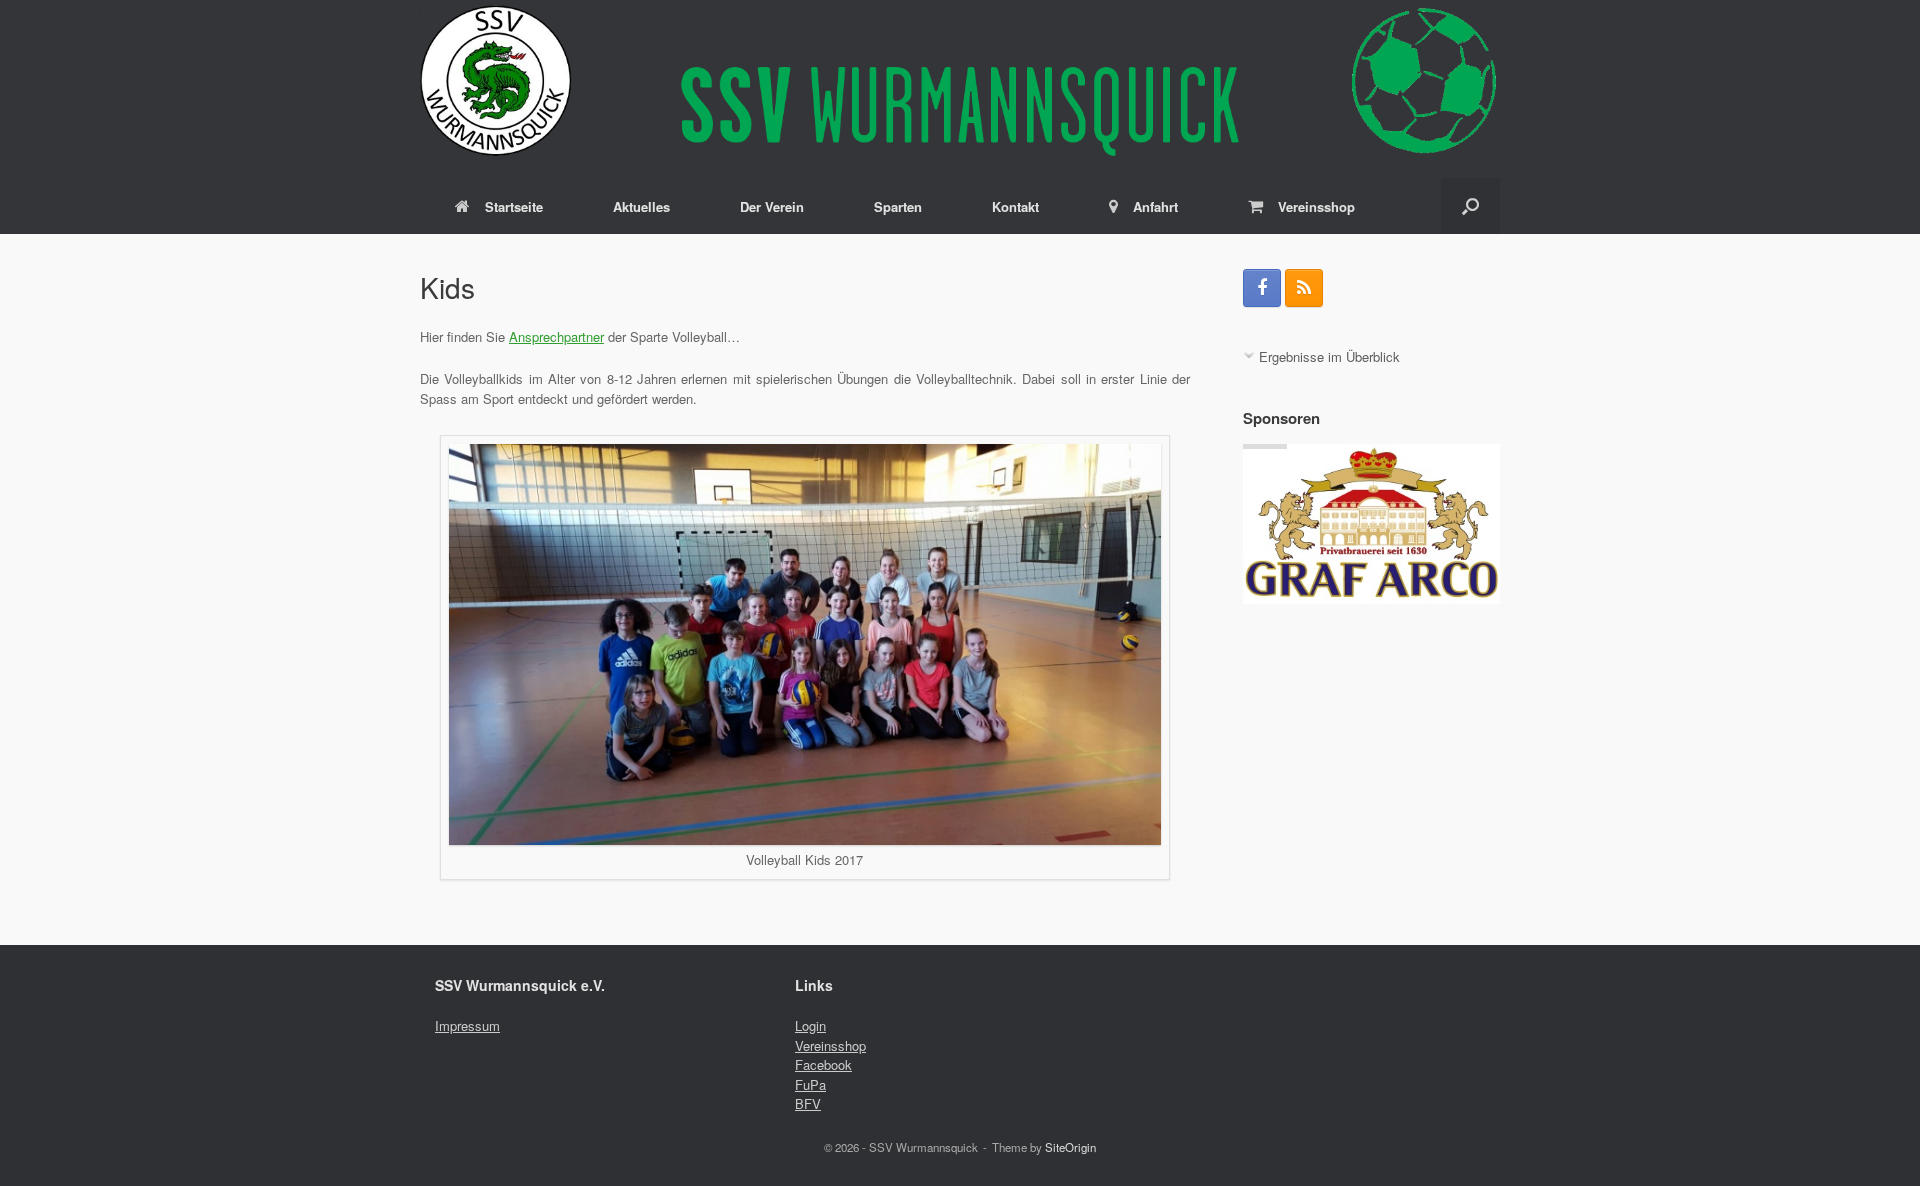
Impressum (467, 1025)
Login (810, 1025)
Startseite (514, 206)
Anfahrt (1155, 206)
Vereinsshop (1316, 206)
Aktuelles (641, 206)
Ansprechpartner (556, 336)
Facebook (823, 1064)
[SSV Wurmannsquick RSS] (1304, 288)
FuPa (810, 1084)
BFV (808, 1103)
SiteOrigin (1070, 1147)
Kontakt (1015, 206)
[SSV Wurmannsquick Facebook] (1262, 288)
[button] (1470, 206)
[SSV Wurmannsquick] (960, 80)
